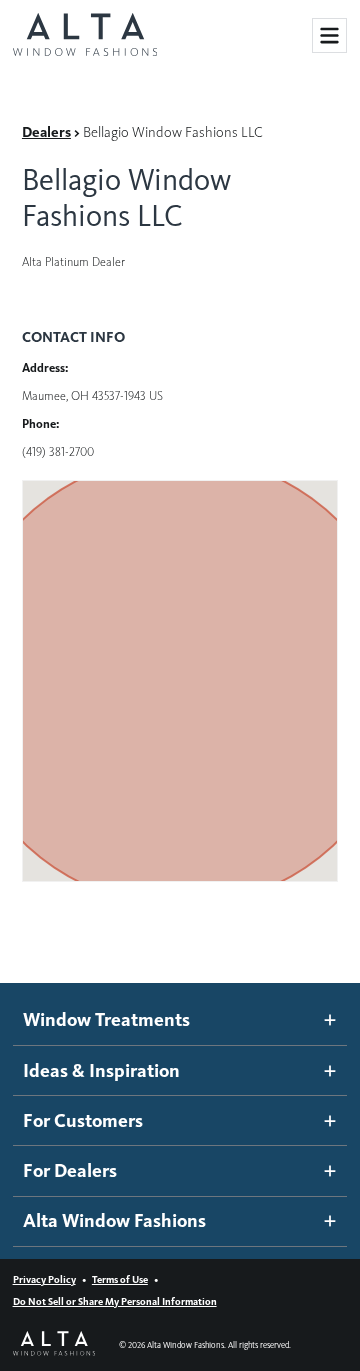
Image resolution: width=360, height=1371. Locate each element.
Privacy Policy (44, 1279)
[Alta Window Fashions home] (85, 36)
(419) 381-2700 (58, 451)
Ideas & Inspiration (101, 1070)
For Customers (83, 1120)
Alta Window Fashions (114, 1220)
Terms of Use (120, 1279)
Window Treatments (106, 1019)
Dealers (46, 132)
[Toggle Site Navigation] (329, 35)
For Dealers (70, 1170)
